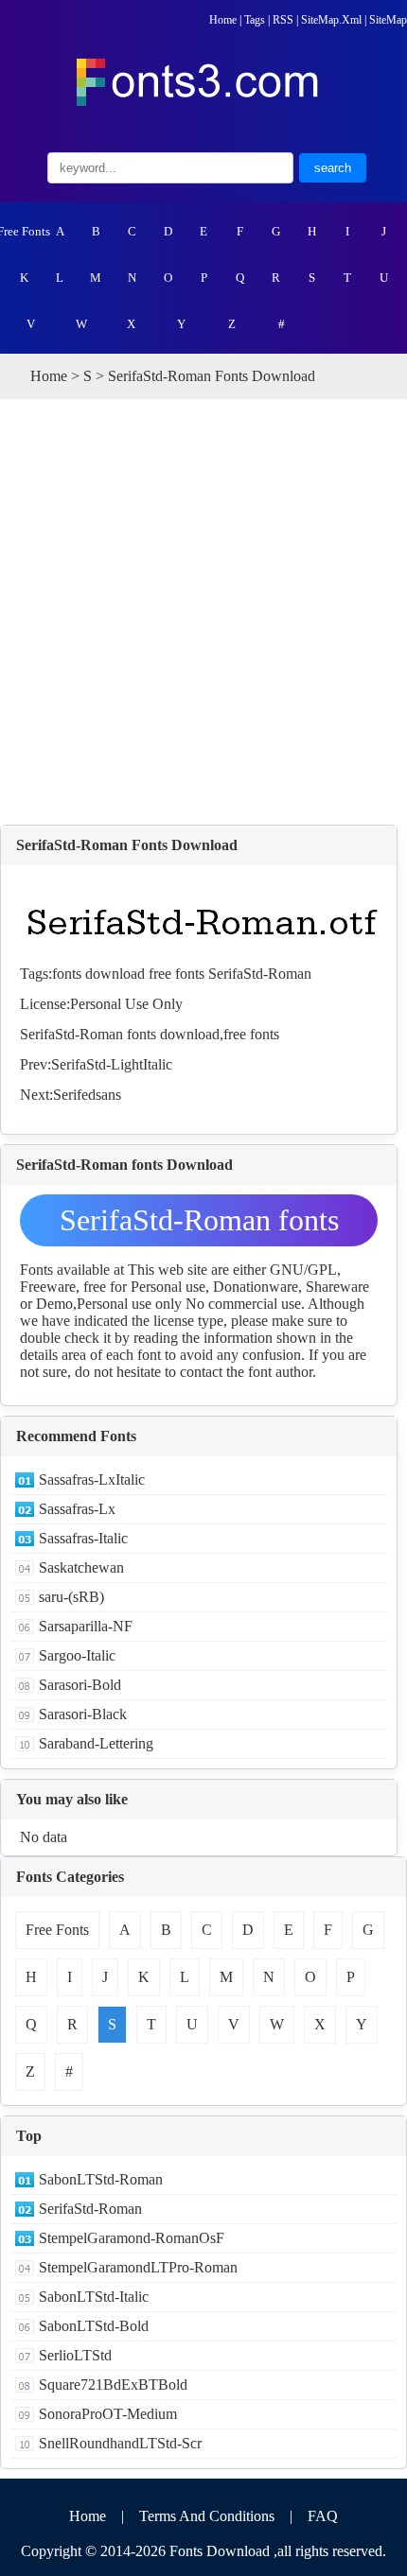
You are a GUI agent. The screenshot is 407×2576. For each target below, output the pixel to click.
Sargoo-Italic (77, 1655)
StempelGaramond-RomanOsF (132, 2238)
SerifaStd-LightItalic (112, 1064)
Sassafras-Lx (77, 1509)
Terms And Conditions (207, 2516)
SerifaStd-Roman (260, 974)
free (160, 974)
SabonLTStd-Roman (101, 2179)
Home (223, 20)
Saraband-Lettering (96, 1743)
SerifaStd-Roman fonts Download (199, 1225)
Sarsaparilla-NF (86, 1626)
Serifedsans (87, 1095)
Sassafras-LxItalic (92, 1479)
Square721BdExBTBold (113, 2385)
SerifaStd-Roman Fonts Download (127, 845)
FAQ (323, 2516)
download (115, 974)
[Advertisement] (203, 612)
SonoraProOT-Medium (108, 2414)
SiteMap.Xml (331, 20)
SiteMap (388, 20)
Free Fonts (24, 231)
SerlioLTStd (75, 2355)
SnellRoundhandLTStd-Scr (120, 2443)
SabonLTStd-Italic (94, 2297)
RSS (283, 20)
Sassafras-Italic (83, 1538)
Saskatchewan (81, 1567)
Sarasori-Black (83, 1714)
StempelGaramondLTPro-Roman (138, 2267)
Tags (255, 20)
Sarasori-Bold (80, 1685)
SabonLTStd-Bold (94, 2326)
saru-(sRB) (71, 1597)
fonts (67, 974)
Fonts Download (220, 2551)
